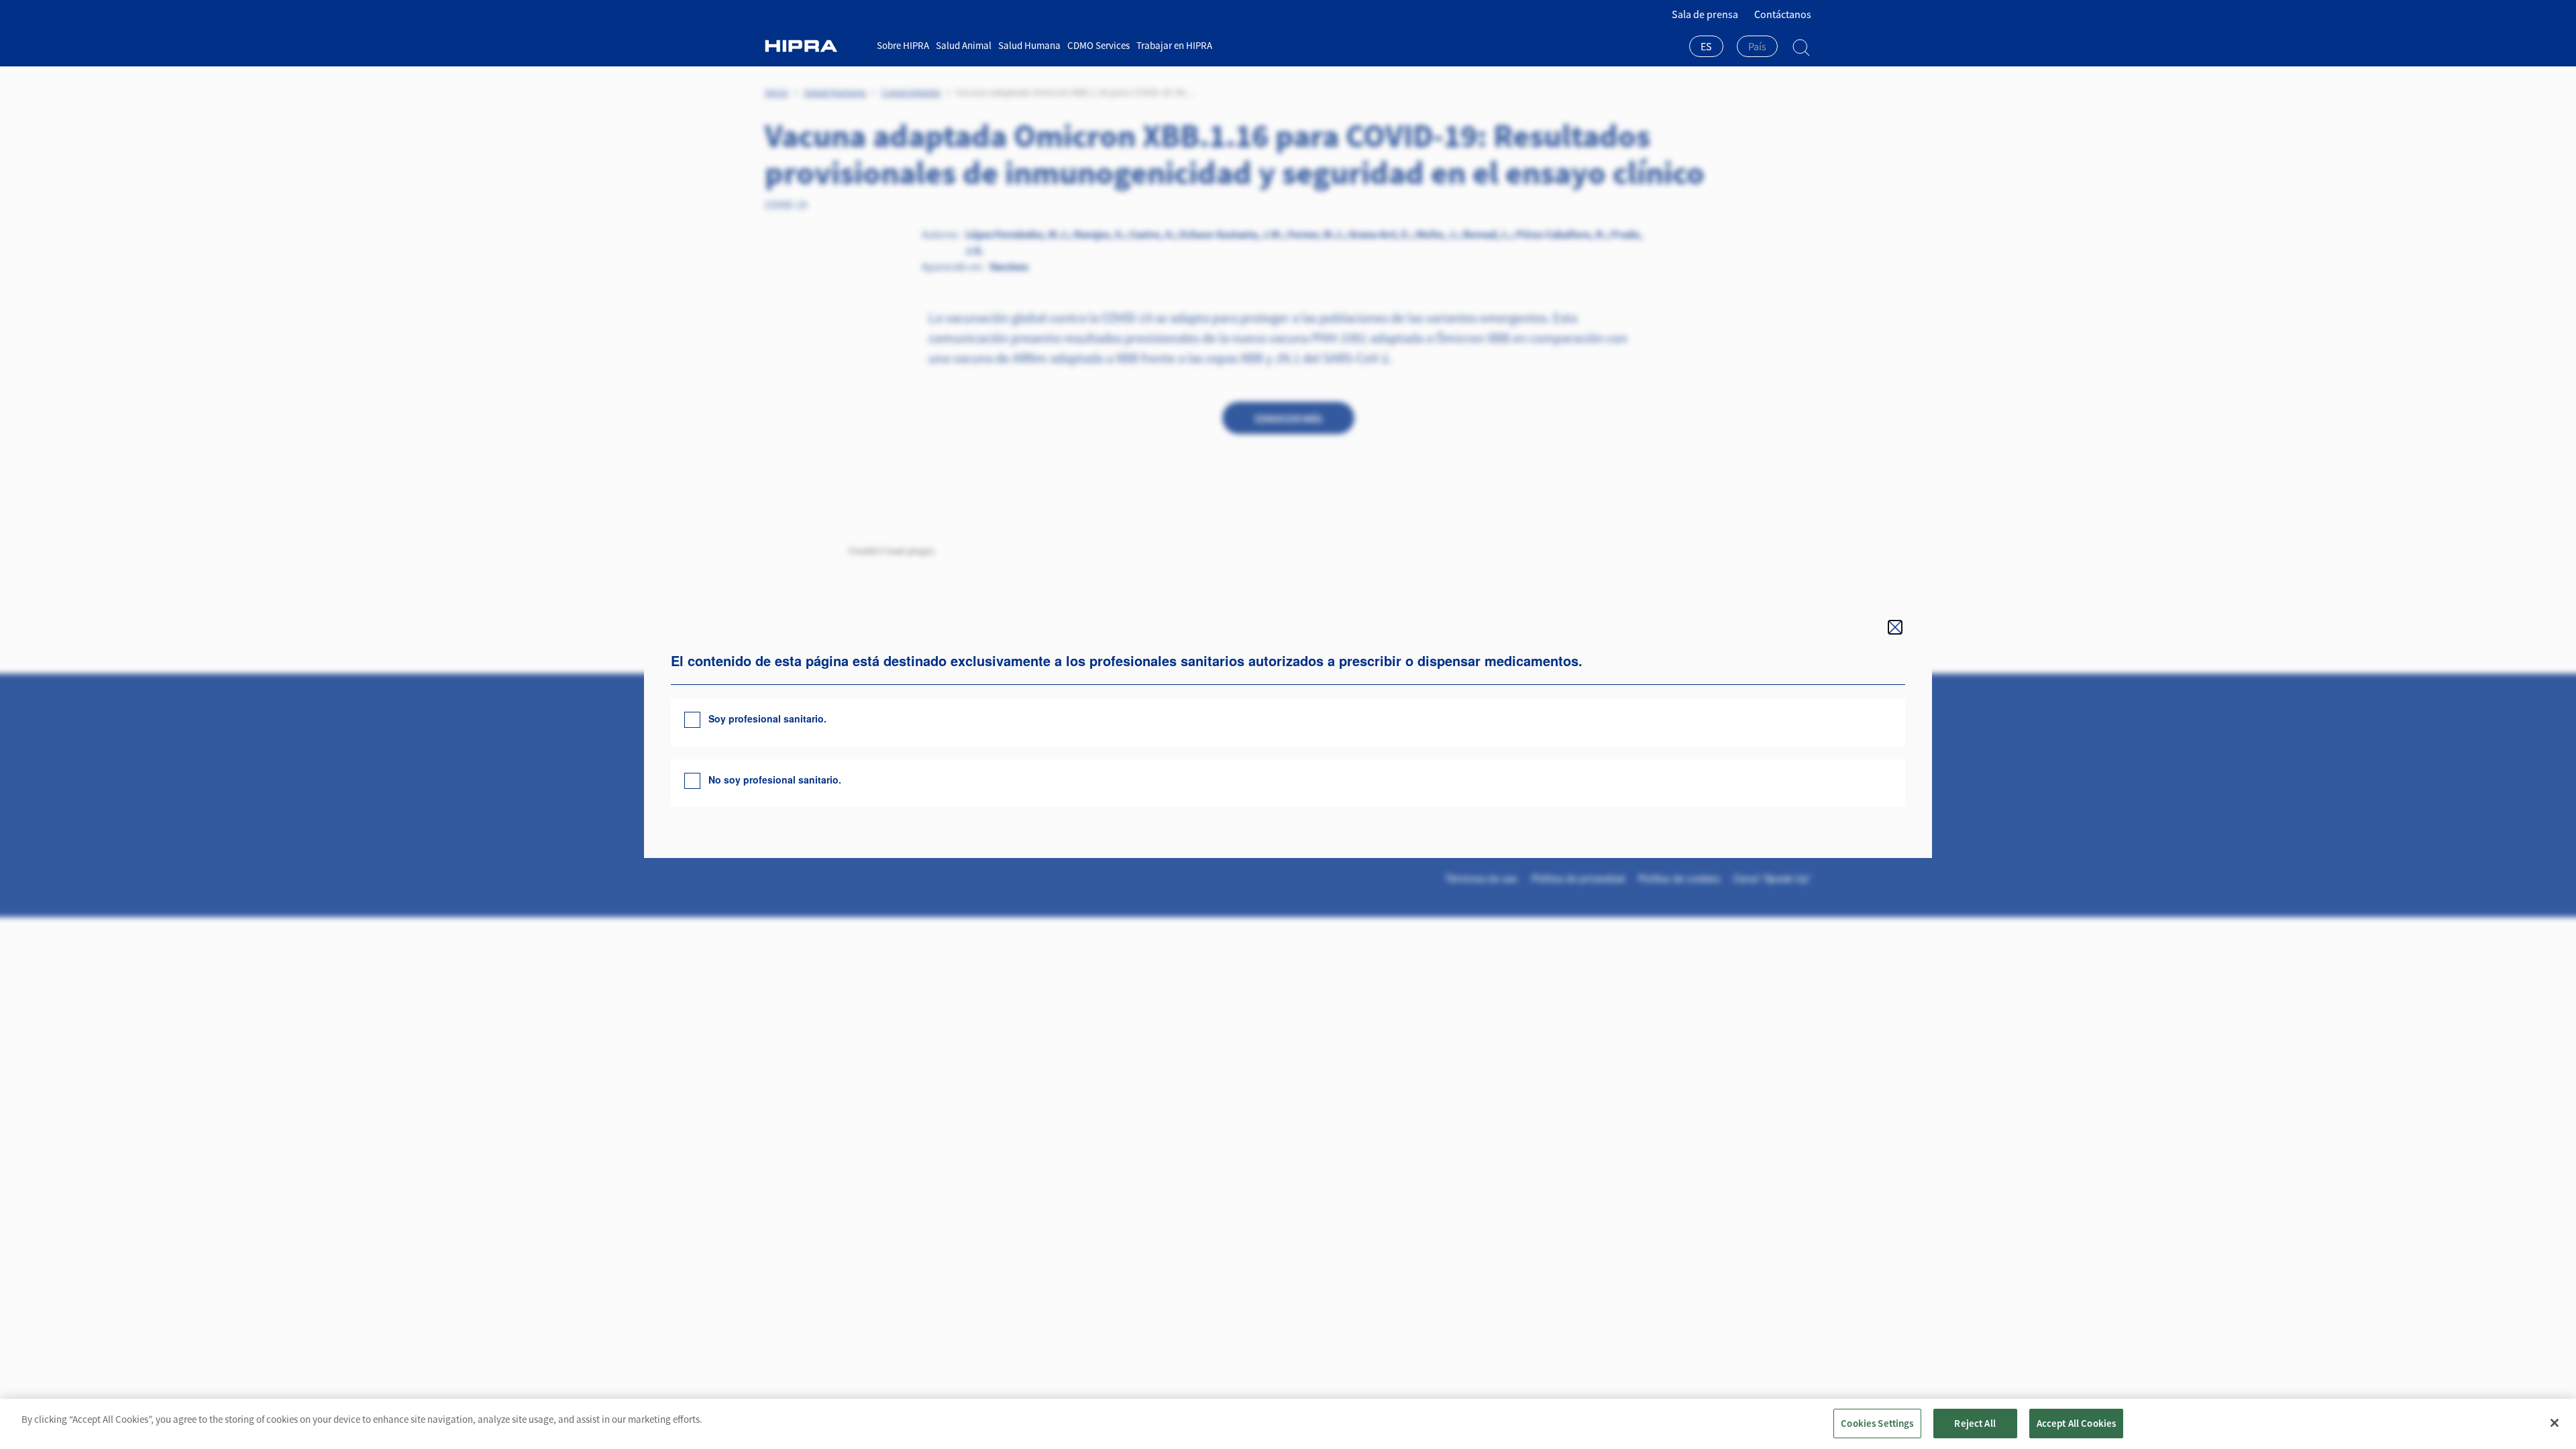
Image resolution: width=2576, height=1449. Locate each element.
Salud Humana (1029, 45)
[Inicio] (816, 46)
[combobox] (1706, 48)
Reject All (1975, 1423)
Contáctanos (1783, 14)
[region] (1288, 1424)
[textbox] (1757, 46)
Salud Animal (964, 45)
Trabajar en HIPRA (1174, 45)
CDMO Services (1098, 45)
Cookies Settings (1877, 1423)
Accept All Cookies (2077, 1423)
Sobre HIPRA (903, 45)
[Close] (2555, 1423)
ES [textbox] (1706, 46)
